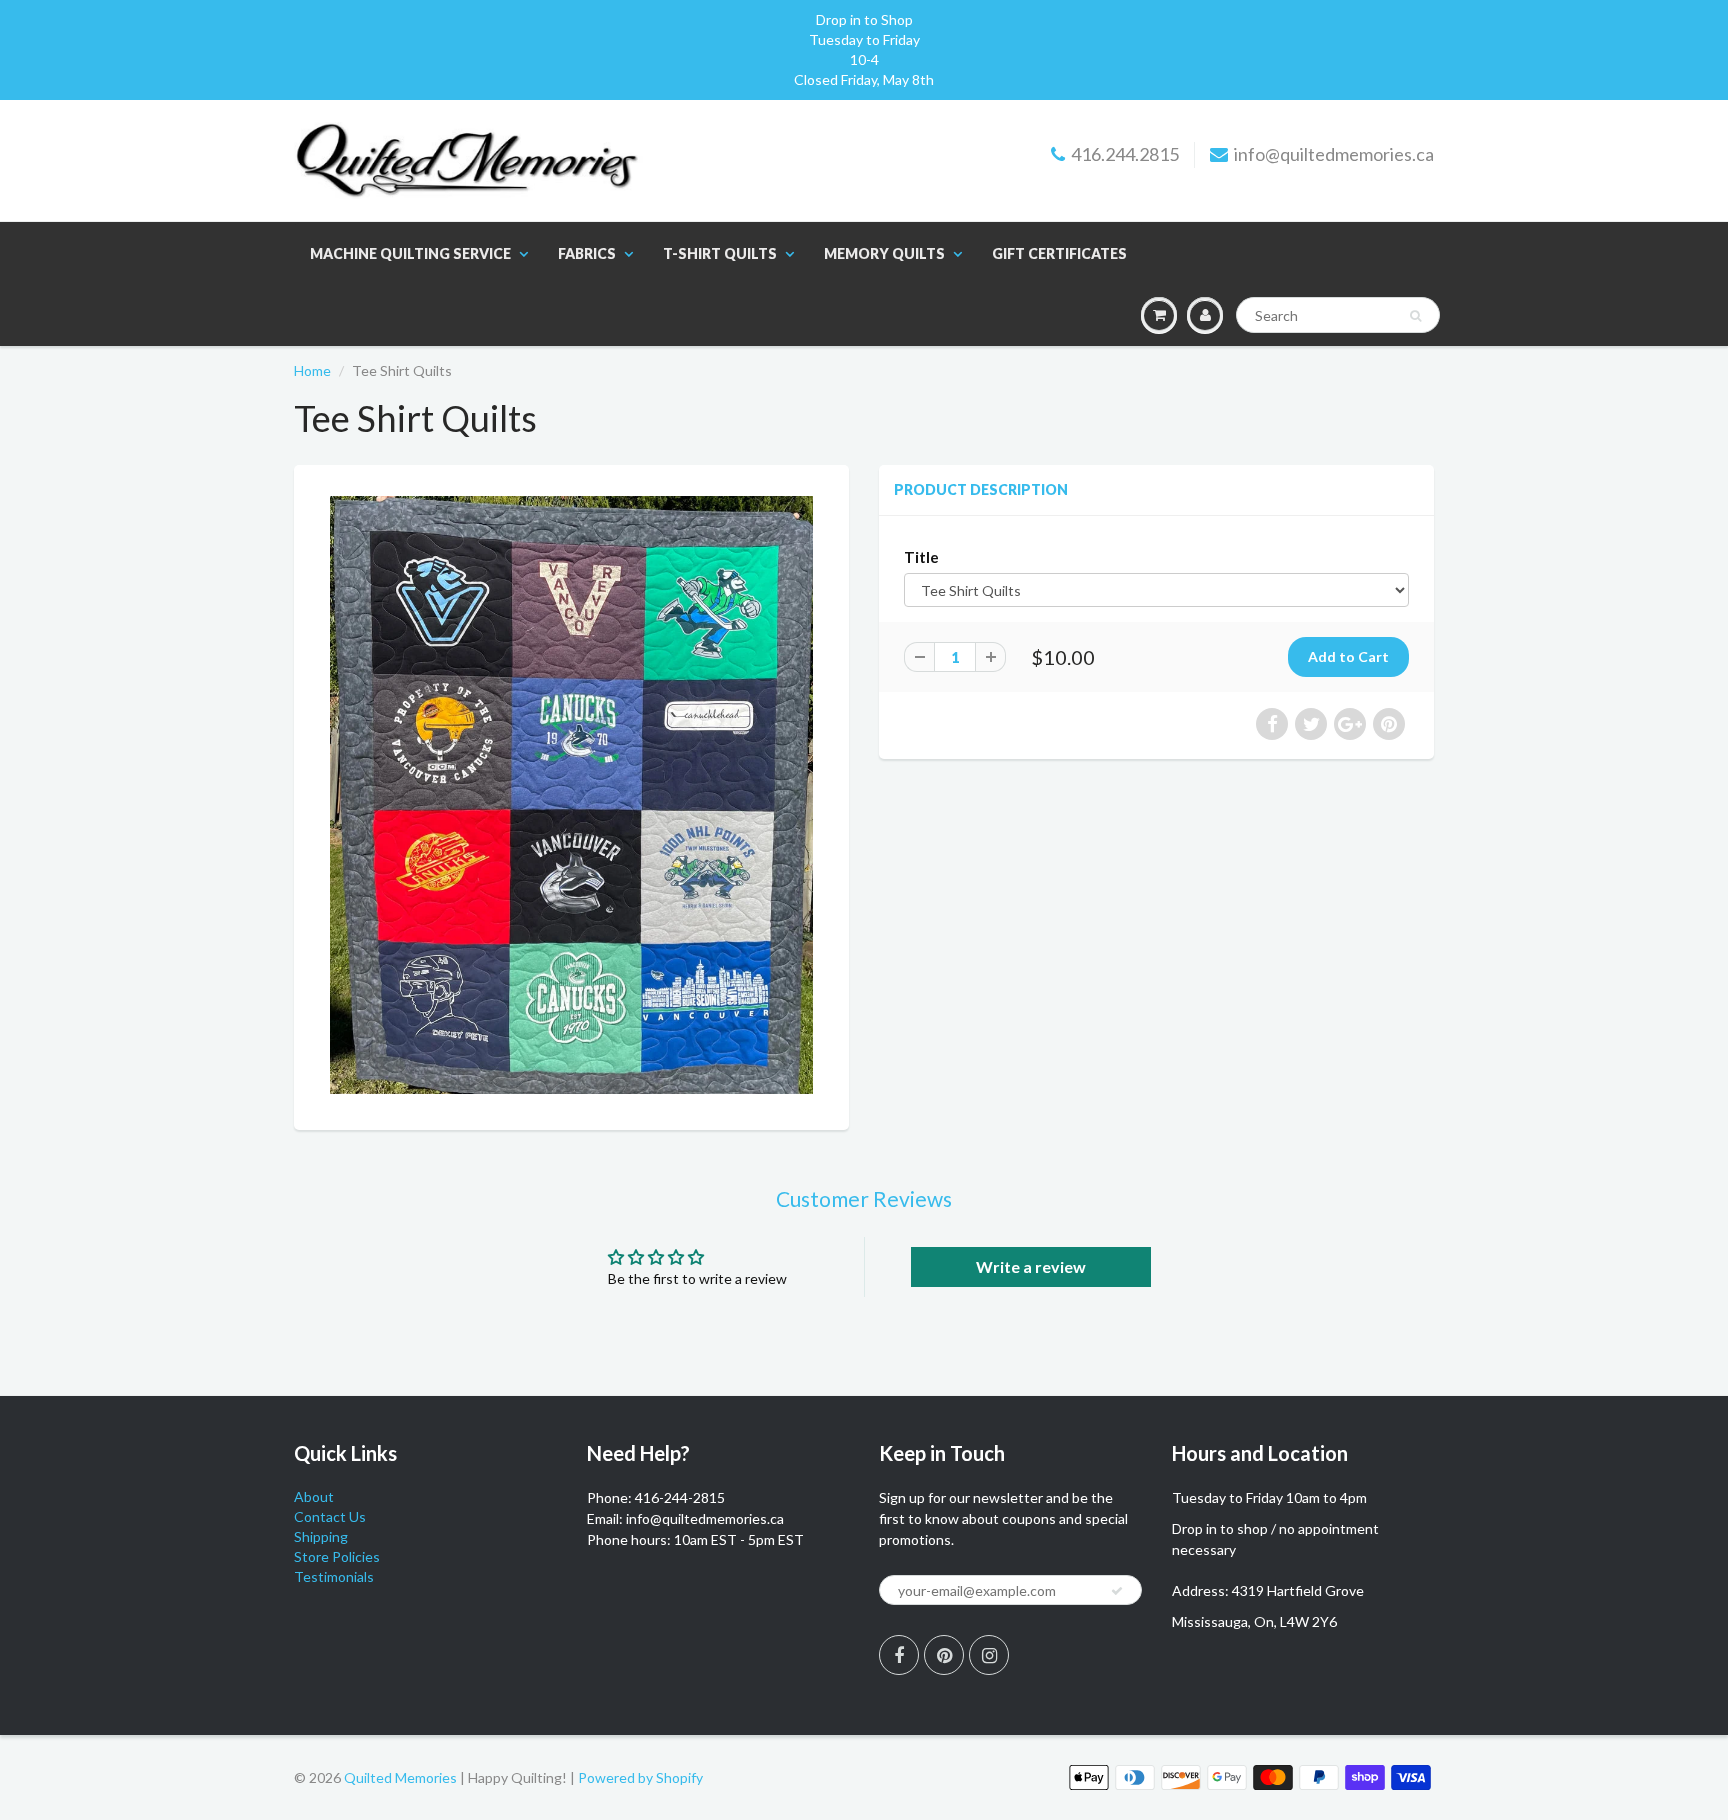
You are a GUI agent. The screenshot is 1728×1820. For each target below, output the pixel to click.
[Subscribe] (1117, 1591)
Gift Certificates (1059, 253)
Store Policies (337, 1556)
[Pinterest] (944, 1655)
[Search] (1415, 316)
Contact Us (330, 1516)
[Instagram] (989, 1655)
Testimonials (334, 1576)
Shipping (321, 1536)
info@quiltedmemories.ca (1334, 154)
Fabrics (587, 253)
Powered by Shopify (640, 1777)
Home (312, 370)
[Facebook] (899, 1655)
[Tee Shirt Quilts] (571, 795)
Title (921, 557)
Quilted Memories (400, 1777)
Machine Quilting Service (410, 253)
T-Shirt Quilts (720, 253)
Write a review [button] (1031, 1266)
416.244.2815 (1125, 154)
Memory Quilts (884, 253)
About (314, 1496)
